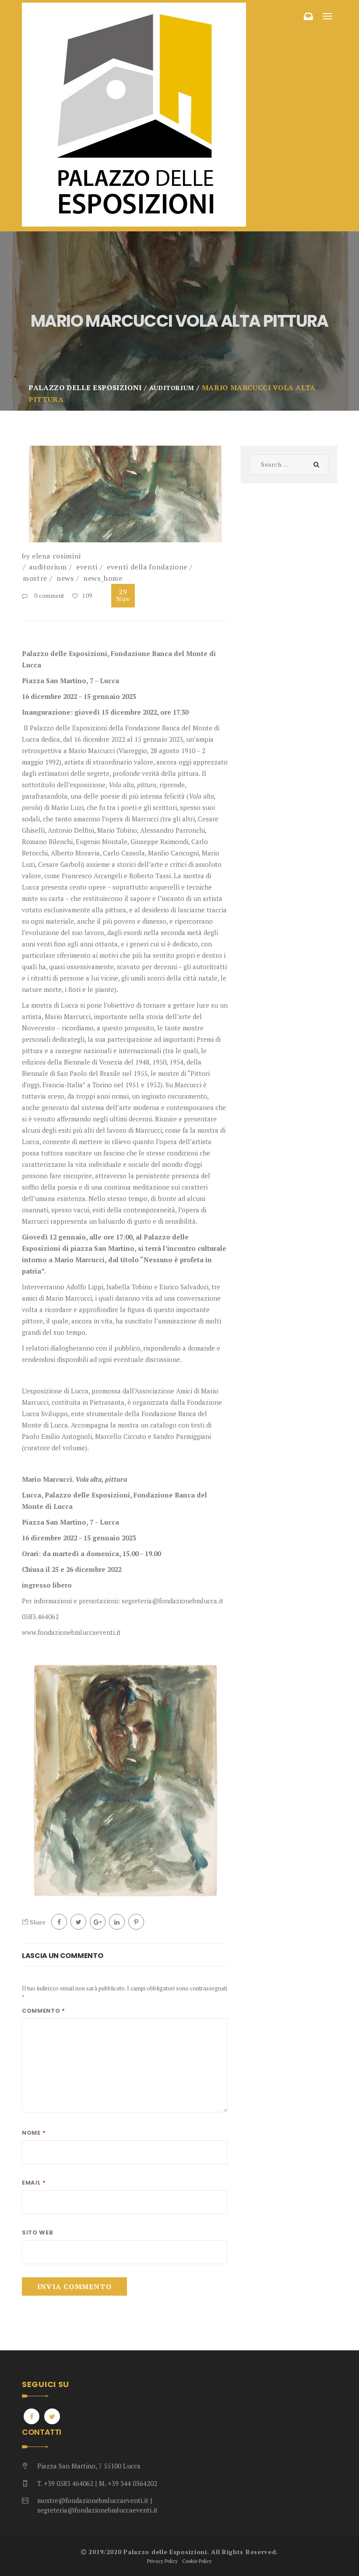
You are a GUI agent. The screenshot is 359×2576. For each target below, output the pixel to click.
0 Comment (49, 596)
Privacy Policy (162, 2561)
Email (34, 2183)
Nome (34, 2133)
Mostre (35, 578)
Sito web (38, 2232)
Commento (44, 2011)
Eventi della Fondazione (147, 567)
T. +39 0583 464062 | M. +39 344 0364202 (97, 2483)
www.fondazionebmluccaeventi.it (71, 1632)
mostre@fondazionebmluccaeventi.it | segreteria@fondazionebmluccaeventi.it (97, 2505)
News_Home (103, 578)
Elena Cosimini (56, 556)
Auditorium (48, 567)
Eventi (87, 567)
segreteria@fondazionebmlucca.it (172, 1601)
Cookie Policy (197, 2561)
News (65, 578)
